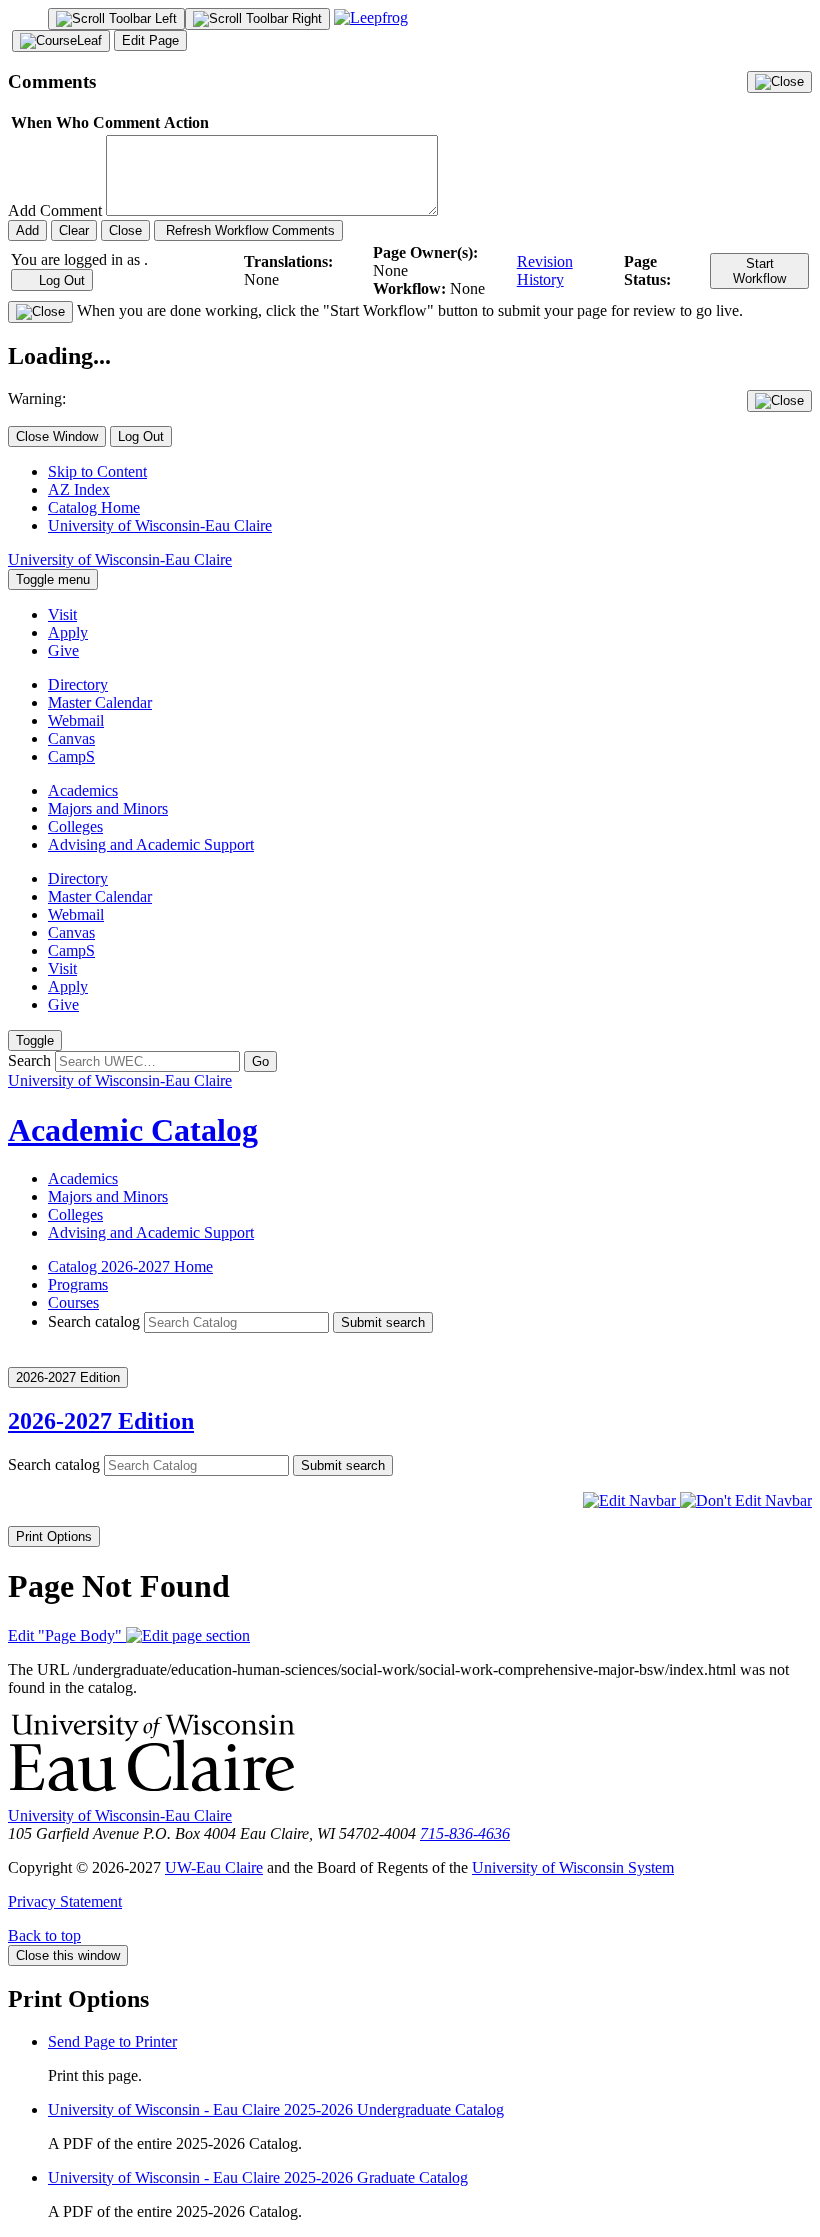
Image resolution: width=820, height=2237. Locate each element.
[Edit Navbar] (631, 1500)
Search (29, 1060)
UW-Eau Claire (214, 1867)
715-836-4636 (465, 1833)
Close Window (57, 436)
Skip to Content (97, 471)
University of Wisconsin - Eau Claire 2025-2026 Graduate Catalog (258, 2177)
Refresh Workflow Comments (248, 230)
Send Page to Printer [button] (112, 2041)
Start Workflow (759, 271)
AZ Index (79, 489)
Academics (83, 790)
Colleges (75, 826)
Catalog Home (94, 507)
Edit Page (150, 40)
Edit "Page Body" (67, 1635)
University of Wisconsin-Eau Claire (160, 525)
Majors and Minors (108, 808)
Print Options (54, 1536)
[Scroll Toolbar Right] (257, 19)
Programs (78, 1284)
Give (63, 650)
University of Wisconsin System (573, 1867)
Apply (68, 632)
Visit (62, 614)
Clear (74, 230)
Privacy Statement (65, 1901)
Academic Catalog (133, 1130)
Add (27, 230)
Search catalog (94, 1321)
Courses (73, 1302)
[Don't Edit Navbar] (746, 1500)
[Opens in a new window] (371, 17)
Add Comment (55, 210)
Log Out (60, 280)
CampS (71, 756)
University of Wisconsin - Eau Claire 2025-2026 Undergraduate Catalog (276, 2109)
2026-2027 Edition (101, 1421)
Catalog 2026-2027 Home (130, 1266)
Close (125, 230)
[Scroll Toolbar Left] (116, 19)
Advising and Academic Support (151, 844)
